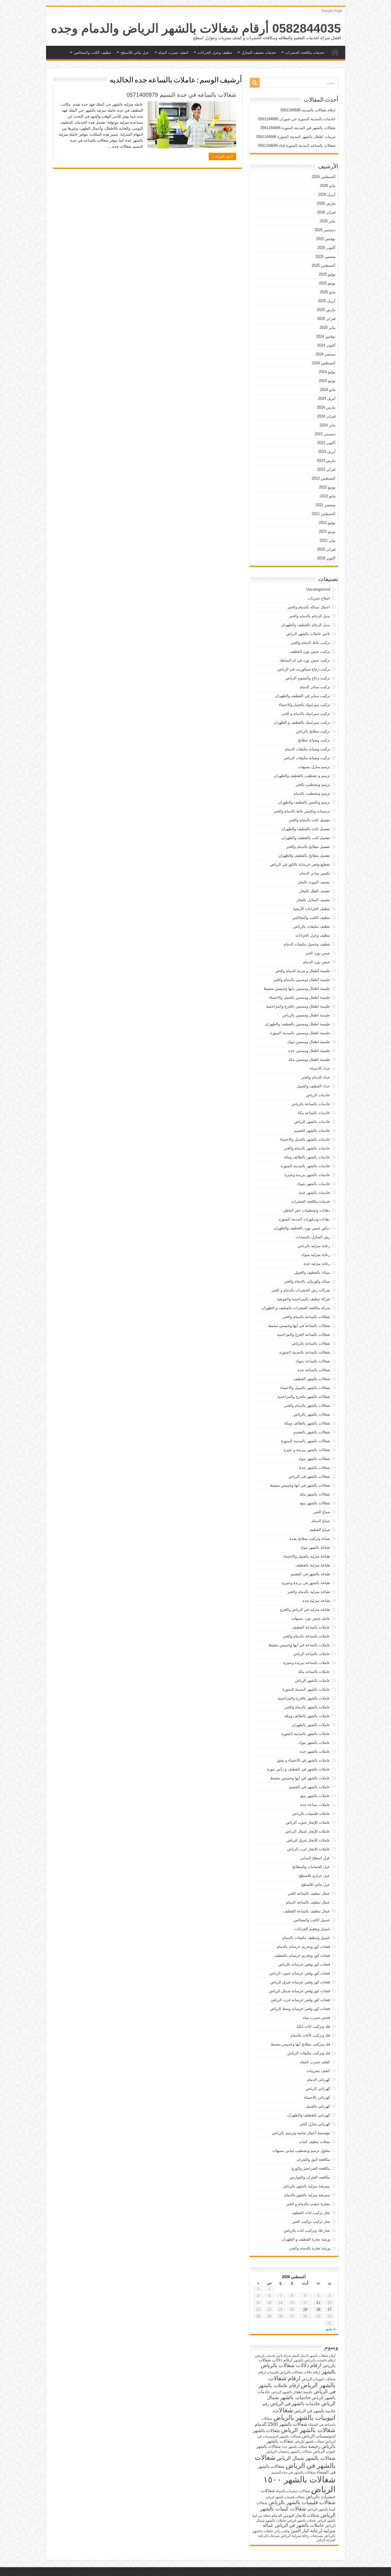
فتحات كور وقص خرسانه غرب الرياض (300, 2000)
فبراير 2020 (326, 549)
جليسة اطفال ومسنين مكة (309, 1060)
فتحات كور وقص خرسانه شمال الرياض (300, 1991)
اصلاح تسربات (319, 598)
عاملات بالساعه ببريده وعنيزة (307, 1663)
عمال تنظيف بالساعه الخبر (309, 1893)
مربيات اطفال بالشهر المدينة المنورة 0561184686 (296, 137)
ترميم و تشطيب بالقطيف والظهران (302, 776)
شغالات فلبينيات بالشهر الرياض (285, 2497)
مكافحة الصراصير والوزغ (311, 2168)
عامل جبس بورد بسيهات (311, 1618)
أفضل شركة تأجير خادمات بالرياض (277, 2356)
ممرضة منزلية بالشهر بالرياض (306, 2186)
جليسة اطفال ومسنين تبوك (309, 1042)
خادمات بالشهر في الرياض (295, 2403)
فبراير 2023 (326, 469)
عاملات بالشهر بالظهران (311, 1725)
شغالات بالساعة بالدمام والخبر (306, 1317)
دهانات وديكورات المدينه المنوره (304, 1219)
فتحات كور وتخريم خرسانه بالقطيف (302, 1955)
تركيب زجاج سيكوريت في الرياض (304, 669)
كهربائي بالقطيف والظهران (309, 2115)
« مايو (331, 2329)
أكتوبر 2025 (326, 248)
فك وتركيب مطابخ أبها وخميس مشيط (300, 2044)
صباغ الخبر (322, 1512)
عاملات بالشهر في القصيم (309, 1787)
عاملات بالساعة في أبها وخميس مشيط (299, 1645)
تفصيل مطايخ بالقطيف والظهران (304, 855)
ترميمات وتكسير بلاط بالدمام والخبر (302, 811)
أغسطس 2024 (324, 363)
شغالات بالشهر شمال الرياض (306, 2458)
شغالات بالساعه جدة (314, 1370)
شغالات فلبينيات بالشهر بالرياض (302, 2502)
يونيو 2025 (327, 283)
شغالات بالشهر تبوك (314, 1459)
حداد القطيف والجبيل (313, 1086)
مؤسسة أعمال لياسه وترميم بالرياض (301, 2133)
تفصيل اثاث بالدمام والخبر (310, 820)
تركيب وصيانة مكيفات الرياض (307, 758)
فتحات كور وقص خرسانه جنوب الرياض (300, 1973)
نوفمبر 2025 (326, 239)
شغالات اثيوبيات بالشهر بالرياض (304, 2414)
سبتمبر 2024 (325, 354)
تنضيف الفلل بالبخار (315, 891)
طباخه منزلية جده (316, 1601)
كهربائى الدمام (319, 2080)
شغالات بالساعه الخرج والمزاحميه (303, 1335)
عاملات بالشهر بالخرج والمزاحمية (304, 1698)
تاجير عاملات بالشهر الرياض (308, 634)
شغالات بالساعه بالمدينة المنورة (305, 1352)
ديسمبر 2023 (325, 434)
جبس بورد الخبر (318, 953)
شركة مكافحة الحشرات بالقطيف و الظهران (296, 1308)
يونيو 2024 (327, 381)
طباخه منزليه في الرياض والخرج (305, 1609)
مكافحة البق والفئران (313, 2159)
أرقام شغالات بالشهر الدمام (318, 2356)
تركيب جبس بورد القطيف (310, 651)
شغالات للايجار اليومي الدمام (296, 2515)
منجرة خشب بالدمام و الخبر (308, 2204)
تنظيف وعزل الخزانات (215, 53)
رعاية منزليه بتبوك (316, 1255)
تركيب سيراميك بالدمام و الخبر (306, 714)
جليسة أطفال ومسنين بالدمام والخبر (302, 980)
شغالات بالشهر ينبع (315, 1503)
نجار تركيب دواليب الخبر (311, 2222)
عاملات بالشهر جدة (315, 1751)
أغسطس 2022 (324, 478)
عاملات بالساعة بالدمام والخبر (306, 1636)
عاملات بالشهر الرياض (312, 1680)
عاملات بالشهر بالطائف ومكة (307, 1716)
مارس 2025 (326, 310)
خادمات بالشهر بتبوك (313, 1184)
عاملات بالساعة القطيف (311, 1627)
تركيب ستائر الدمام (315, 687)
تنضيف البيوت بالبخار (314, 882)
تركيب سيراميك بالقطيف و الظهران (302, 722)
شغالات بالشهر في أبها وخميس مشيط (300, 1485)
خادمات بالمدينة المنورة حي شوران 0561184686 (297, 119)
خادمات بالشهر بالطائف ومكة (307, 1157)
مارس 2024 (326, 407)
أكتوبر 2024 (326, 345)
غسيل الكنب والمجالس (312, 1920)
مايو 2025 (328, 292)
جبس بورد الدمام (317, 962)
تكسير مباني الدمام (315, 873)
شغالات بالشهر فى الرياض (309, 1476)
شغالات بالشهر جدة (315, 1468)
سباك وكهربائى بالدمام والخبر (307, 1281)
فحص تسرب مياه (316, 2018)
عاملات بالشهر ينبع (315, 1796)
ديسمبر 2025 (325, 230)
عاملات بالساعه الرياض (312, 1654)
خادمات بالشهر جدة (315, 1193)
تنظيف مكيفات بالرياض (312, 926)
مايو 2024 (328, 390)
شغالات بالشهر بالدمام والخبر (307, 1405)
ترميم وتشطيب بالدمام (312, 793)
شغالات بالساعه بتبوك (313, 1361)
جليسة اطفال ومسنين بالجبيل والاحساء (300, 997)
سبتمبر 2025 (325, 257)
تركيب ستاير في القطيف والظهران (303, 696)
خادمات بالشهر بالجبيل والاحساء (305, 1139)
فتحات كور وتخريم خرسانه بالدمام (303, 1947)
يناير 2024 (328, 425)
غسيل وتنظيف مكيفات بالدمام (306, 1938)
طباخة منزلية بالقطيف (313, 1565)
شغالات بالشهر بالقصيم (312, 1432)
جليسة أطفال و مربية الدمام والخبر (303, 971)
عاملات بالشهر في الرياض (299, 2525)
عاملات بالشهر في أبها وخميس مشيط (300, 1778)
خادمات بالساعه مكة (314, 1113)
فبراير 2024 (326, 416)
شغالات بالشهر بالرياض (312, 1414)
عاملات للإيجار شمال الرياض (308, 1831)
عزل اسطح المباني (315, 1858)
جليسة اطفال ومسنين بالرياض (306, 1015)
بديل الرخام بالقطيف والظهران (306, 625)
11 (318, 2303)
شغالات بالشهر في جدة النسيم (293, 2472)
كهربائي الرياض (318, 2089)
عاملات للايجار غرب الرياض (309, 1849)
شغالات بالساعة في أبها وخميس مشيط (299, 1326)
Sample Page (332, 11)
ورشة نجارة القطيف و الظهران (306, 2239)
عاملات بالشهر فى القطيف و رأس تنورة (299, 1769)
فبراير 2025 (326, 319)
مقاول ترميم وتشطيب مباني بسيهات (301, 2151)
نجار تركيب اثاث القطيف (311, 2213)
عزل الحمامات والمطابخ (311, 1867)
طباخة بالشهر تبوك (315, 1547)
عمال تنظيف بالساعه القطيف (307, 1911)
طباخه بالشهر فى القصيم (310, 1574)
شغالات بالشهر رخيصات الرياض (289, 2452)
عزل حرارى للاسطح (314, 1876)
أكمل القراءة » (222, 157)
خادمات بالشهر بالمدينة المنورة (305, 1166)
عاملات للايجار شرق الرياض (308, 1840)
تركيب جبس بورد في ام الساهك (305, 660)
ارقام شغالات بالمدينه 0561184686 (308, 110)
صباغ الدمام (321, 1521)
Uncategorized (318, 589)
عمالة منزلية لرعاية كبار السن (299, 2528)
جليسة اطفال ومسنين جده (309, 1051)
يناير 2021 (328, 540)
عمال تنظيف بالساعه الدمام (308, 1902)
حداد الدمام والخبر (316, 1077)
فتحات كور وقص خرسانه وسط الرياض (300, 2009)
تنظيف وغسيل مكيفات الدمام (307, 944)
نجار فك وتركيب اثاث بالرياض (307, 2230)
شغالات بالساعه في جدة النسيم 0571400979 (181, 95)
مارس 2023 (326, 461)
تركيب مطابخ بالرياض (313, 731)
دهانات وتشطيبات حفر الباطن (307, 1210)
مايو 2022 (328, 496)
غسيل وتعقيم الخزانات (312, 1929)
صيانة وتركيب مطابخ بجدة (310, 1539)
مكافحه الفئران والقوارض (310, 2177)
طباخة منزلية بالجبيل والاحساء (307, 1556)
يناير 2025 (328, 328)
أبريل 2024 (327, 398)
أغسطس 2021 (324, 514)
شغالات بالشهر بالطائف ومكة (307, 1423)
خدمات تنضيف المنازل (259, 53)
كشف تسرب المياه (173, 53)
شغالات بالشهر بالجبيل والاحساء (305, 1388)
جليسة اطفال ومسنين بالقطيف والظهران (298, 1024)
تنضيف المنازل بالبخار (313, 900)
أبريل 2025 (327, 301)
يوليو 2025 (327, 274)
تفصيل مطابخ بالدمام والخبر (308, 847)
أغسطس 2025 (324, 265)
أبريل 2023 (327, 452)
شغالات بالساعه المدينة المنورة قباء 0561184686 (297, 146)
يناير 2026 (328, 221)
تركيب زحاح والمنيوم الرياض (308, 678)
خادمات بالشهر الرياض (312, 1122)
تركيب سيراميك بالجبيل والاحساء (304, 705)
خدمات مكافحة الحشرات (305, 53)
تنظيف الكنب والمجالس (93, 53)
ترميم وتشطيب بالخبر (313, 785)
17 (329, 2309)
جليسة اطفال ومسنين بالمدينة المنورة (300, 1033)
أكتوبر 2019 (326, 558)
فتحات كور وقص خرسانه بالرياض (304, 1964)
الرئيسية (335, 52)
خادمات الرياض (318, 1095)
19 (305, 2309)
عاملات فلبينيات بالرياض (311, 1814)
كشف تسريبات (318, 2071)
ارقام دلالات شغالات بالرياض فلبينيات (294, 2372)
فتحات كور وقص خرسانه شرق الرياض (300, 1982)
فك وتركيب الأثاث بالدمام (310, 2035)
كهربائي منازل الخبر (315, 2124)
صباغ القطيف (319, 1530)
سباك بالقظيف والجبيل (312, 1272)
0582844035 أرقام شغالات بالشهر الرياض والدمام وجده (196, 28)
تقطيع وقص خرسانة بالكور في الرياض (300, 864)
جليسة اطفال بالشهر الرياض (292, 2392)
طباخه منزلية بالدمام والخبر (309, 1592)
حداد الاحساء (320, 1068)
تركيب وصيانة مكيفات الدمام (308, 749)
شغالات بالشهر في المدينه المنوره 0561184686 (298, 128)
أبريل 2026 (327, 194)
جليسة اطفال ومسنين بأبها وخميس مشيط (297, 989)
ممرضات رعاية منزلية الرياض (302, 2536)
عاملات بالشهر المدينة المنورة (306, 1689)
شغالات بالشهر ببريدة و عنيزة (307, 1450)
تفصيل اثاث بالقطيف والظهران (306, 829)
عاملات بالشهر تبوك (314, 1743)
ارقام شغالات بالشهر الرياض (302, 2382)
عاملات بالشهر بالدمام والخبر (307, 1707)
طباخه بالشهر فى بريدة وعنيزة (306, 1583)
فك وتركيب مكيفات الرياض (309, 2053)
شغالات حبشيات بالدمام (293, 2491)
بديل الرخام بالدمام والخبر (310, 616)
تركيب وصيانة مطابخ (314, 740)
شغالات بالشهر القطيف (312, 1379)
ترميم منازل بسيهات (314, 767)
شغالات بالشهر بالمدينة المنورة (306, 1441)
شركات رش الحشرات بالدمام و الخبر (301, 1290)
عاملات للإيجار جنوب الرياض (308, 1822)
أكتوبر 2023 (326, 443)
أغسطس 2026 (324, 177)
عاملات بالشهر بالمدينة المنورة (306, 1734)
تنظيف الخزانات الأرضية (311, 909)
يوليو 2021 (327, 523)
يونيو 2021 (327, 532)
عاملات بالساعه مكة (314, 1672)
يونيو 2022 (327, 487)
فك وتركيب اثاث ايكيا (313, 2026)
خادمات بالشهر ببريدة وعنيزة (307, 1175)
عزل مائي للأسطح (135, 53)
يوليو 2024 (327, 372)
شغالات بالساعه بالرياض (311, 1343)
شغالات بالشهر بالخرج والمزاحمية (304, 1397)
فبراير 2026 (326, 212)
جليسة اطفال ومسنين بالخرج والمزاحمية (298, 1006)
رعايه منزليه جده (317, 1264)
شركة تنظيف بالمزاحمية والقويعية (303, 1299)
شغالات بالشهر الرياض (308, 2430)
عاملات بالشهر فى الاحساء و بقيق (303, 1760)
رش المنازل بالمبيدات (313, 1237)
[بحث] (255, 83)
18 (318, 2309)
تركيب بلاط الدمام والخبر (310, 643)
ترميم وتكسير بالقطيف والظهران (304, 802)
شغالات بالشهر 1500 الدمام (281, 2424)
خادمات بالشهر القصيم (312, 1130)
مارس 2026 (326, 203)
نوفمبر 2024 (326, 336)
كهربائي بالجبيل (318, 2106)
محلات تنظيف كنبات (314, 2142)
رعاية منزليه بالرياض (314, 1246)
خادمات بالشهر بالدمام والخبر (307, 1148)
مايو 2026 (328, 186)
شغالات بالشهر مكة (315, 1494)
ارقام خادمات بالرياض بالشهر (314, 2360)
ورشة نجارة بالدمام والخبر (310, 2248)
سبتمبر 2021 (325, 505)
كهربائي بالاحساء (317, 2097)
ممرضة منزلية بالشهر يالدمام (307, 2195)
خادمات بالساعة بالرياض (311, 1104)
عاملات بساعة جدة (315, 1805)
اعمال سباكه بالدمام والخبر (309, 607)
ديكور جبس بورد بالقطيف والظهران (302, 1228)
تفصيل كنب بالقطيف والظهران (306, 838)
